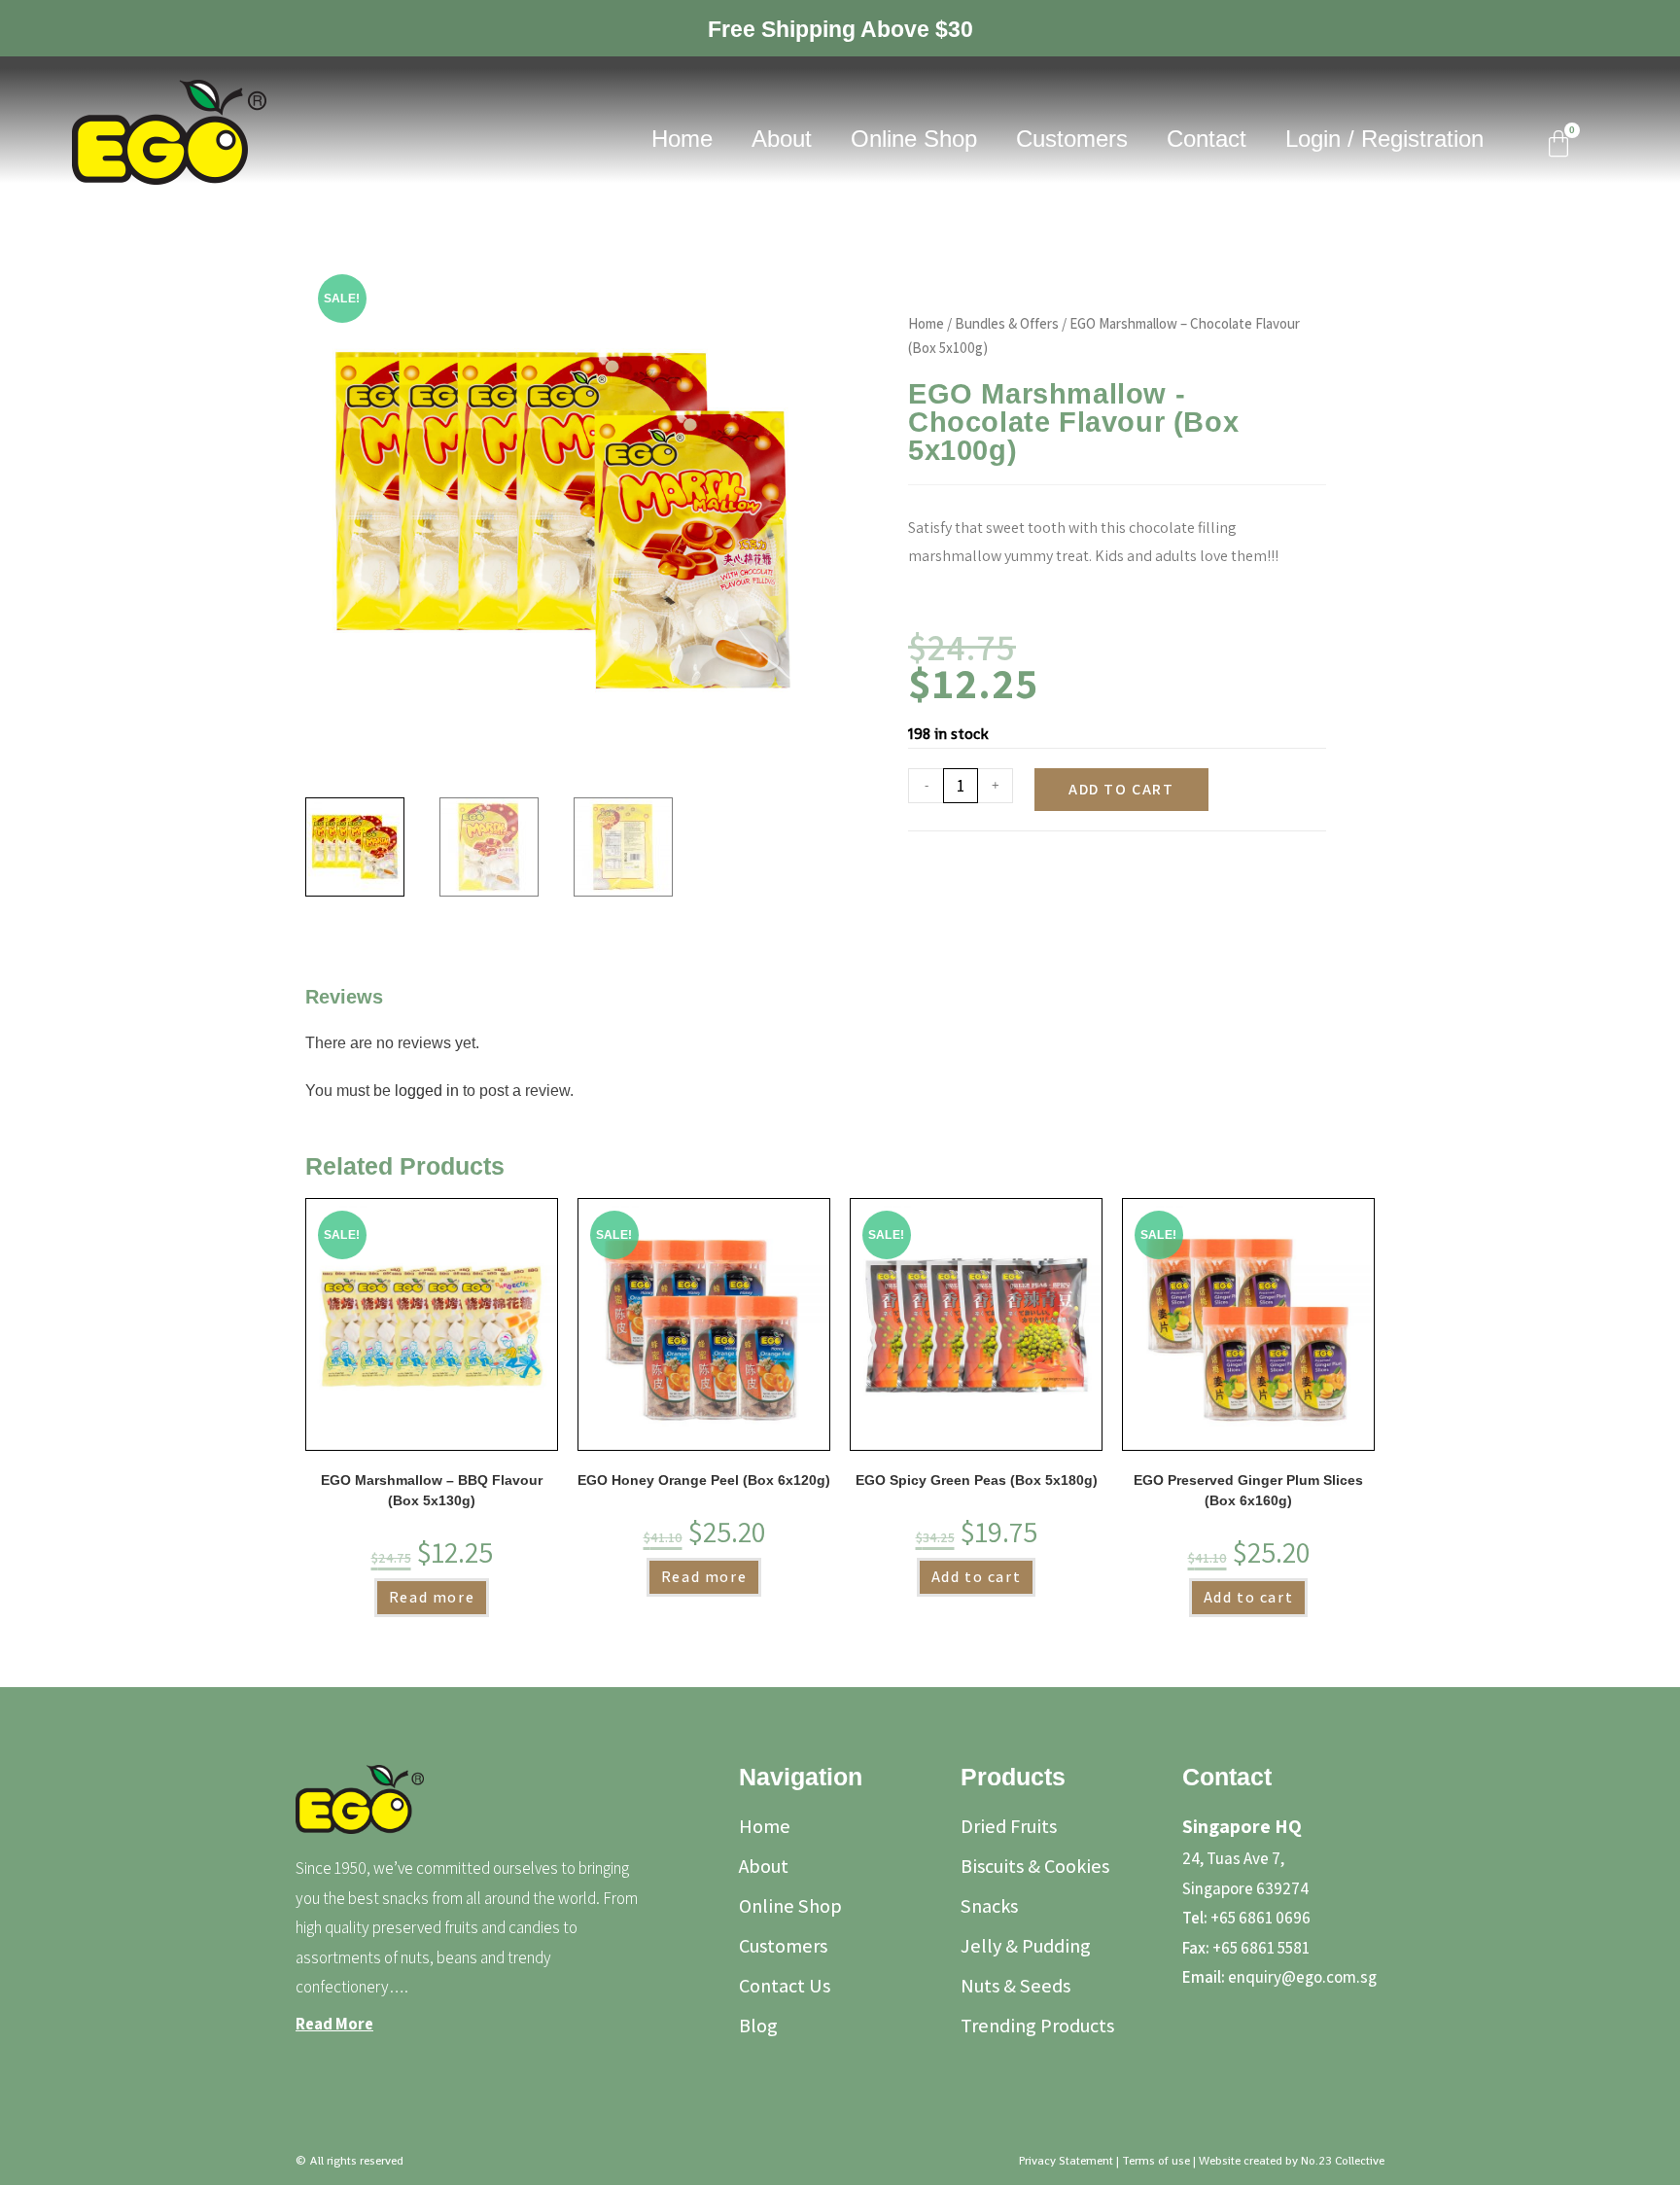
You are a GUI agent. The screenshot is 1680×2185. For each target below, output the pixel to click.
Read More (334, 2024)
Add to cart (1121, 789)
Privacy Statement (1066, 2161)
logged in (427, 1091)
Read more (432, 1597)
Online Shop (914, 139)
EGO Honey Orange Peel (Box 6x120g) (704, 1480)
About (782, 139)
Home (682, 139)
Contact (1207, 139)
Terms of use (1156, 2161)
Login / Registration (1384, 139)
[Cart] (1558, 144)
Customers (1072, 139)
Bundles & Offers (1007, 323)
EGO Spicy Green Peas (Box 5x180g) (977, 1480)
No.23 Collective (1343, 2161)
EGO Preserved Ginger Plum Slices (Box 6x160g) (1248, 1490)
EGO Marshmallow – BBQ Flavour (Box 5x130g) (432, 1490)
